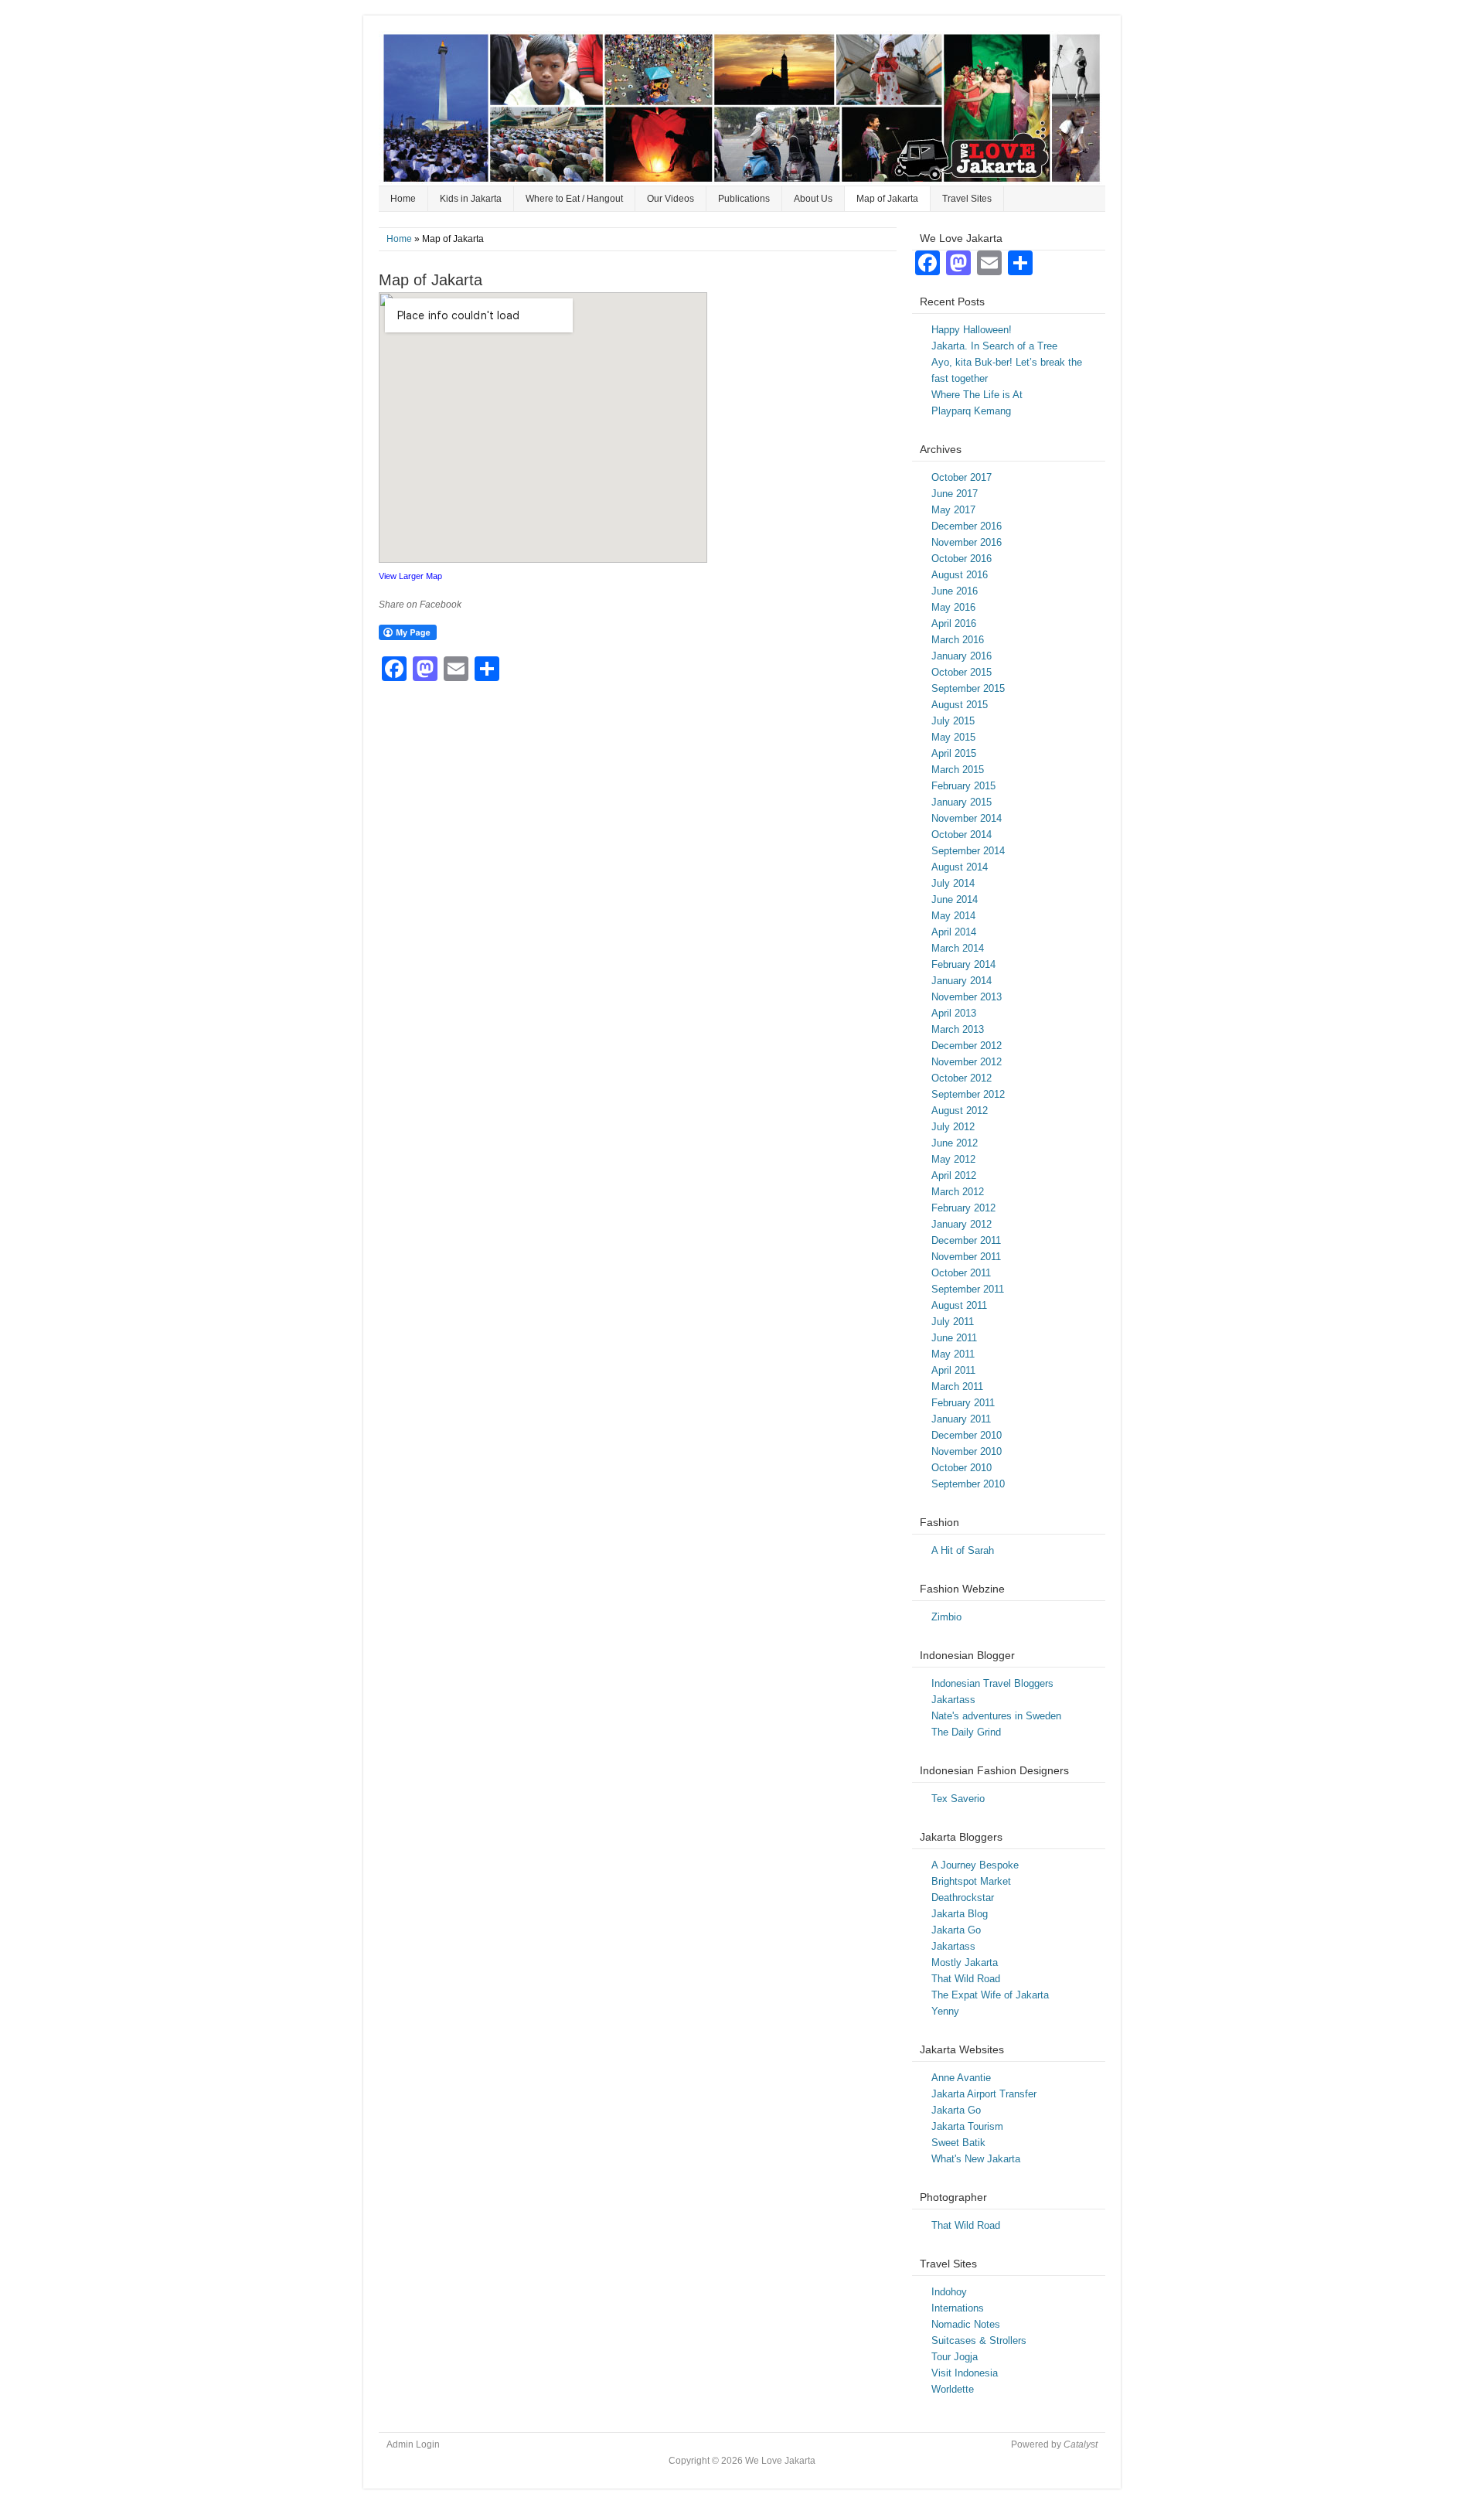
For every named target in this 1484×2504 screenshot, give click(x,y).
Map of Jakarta (887, 199)
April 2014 (954, 932)
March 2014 (958, 948)
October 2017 (962, 477)
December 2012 (967, 1046)
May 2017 (953, 510)
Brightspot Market (971, 1881)
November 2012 (967, 1062)
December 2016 (967, 526)
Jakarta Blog (960, 1914)
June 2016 (955, 591)
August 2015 (960, 705)
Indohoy (949, 2292)
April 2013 (954, 1013)
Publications (744, 199)
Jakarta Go (956, 1930)
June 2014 (955, 899)
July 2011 (953, 1322)
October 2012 (962, 1078)
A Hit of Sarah (963, 1550)
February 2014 (963, 964)
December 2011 (966, 1240)
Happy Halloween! (972, 330)
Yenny (945, 2011)
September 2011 (968, 1289)
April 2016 (954, 623)
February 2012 (963, 1208)
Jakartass (953, 1700)
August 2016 (960, 575)
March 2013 (958, 1029)
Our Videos (671, 199)
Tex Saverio (958, 1799)
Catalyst (1081, 2444)
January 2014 (962, 981)
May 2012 (953, 1159)
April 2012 (954, 1175)
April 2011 (953, 1370)
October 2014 (962, 835)
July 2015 (953, 721)
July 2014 (953, 883)
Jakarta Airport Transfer (984, 2094)
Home (403, 199)
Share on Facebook (420, 605)
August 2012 (960, 1111)
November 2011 (966, 1257)
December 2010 (967, 1435)
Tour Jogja (955, 2357)
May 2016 (953, 607)
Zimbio (946, 1617)
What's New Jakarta (976, 2159)
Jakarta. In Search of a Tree (994, 346)
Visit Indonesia (965, 2373)
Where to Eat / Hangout (574, 199)
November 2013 (967, 997)
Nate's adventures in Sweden (996, 1716)
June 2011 (954, 1338)
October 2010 (962, 1468)
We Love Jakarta (742, 108)
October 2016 (962, 559)
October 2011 (961, 1273)
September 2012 (968, 1094)
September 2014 (968, 851)
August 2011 (959, 1305)
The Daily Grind (966, 1732)
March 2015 (958, 770)
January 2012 (962, 1224)
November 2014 (967, 818)
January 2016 (962, 656)
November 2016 (967, 542)
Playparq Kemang (971, 411)
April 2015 (954, 753)
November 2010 (967, 1451)
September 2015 (968, 688)
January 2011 (961, 1419)
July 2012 (953, 1127)
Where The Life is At (977, 395)
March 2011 (957, 1387)
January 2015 (962, 802)
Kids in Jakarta (471, 199)
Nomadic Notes (966, 2324)
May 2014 (953, 916)
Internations (958, 2308)
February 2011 (963, 1403)
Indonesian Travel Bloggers (992, 1683)
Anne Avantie (961, 2078)
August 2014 (960, 867)
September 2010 (968, 1484)
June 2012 (955, 1143)
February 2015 (963, 786)
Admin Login (413, 2444)
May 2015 (953, 737)
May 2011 (953, 1354)
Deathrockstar (963, 1898)
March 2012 (958, 1192)
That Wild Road (966, 1979)
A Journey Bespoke (975, 1865)
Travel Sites (967, 199)
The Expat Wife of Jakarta (990, 1995)
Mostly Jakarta (965, 1962)
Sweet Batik (958, 2143)
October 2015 (962, 672)
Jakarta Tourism (967, 2126)
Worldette (953, 2389)
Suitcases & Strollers (979, 2340)
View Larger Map (410, 576)
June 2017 (955, 494)
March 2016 (958, 640)
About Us (813, 199)
